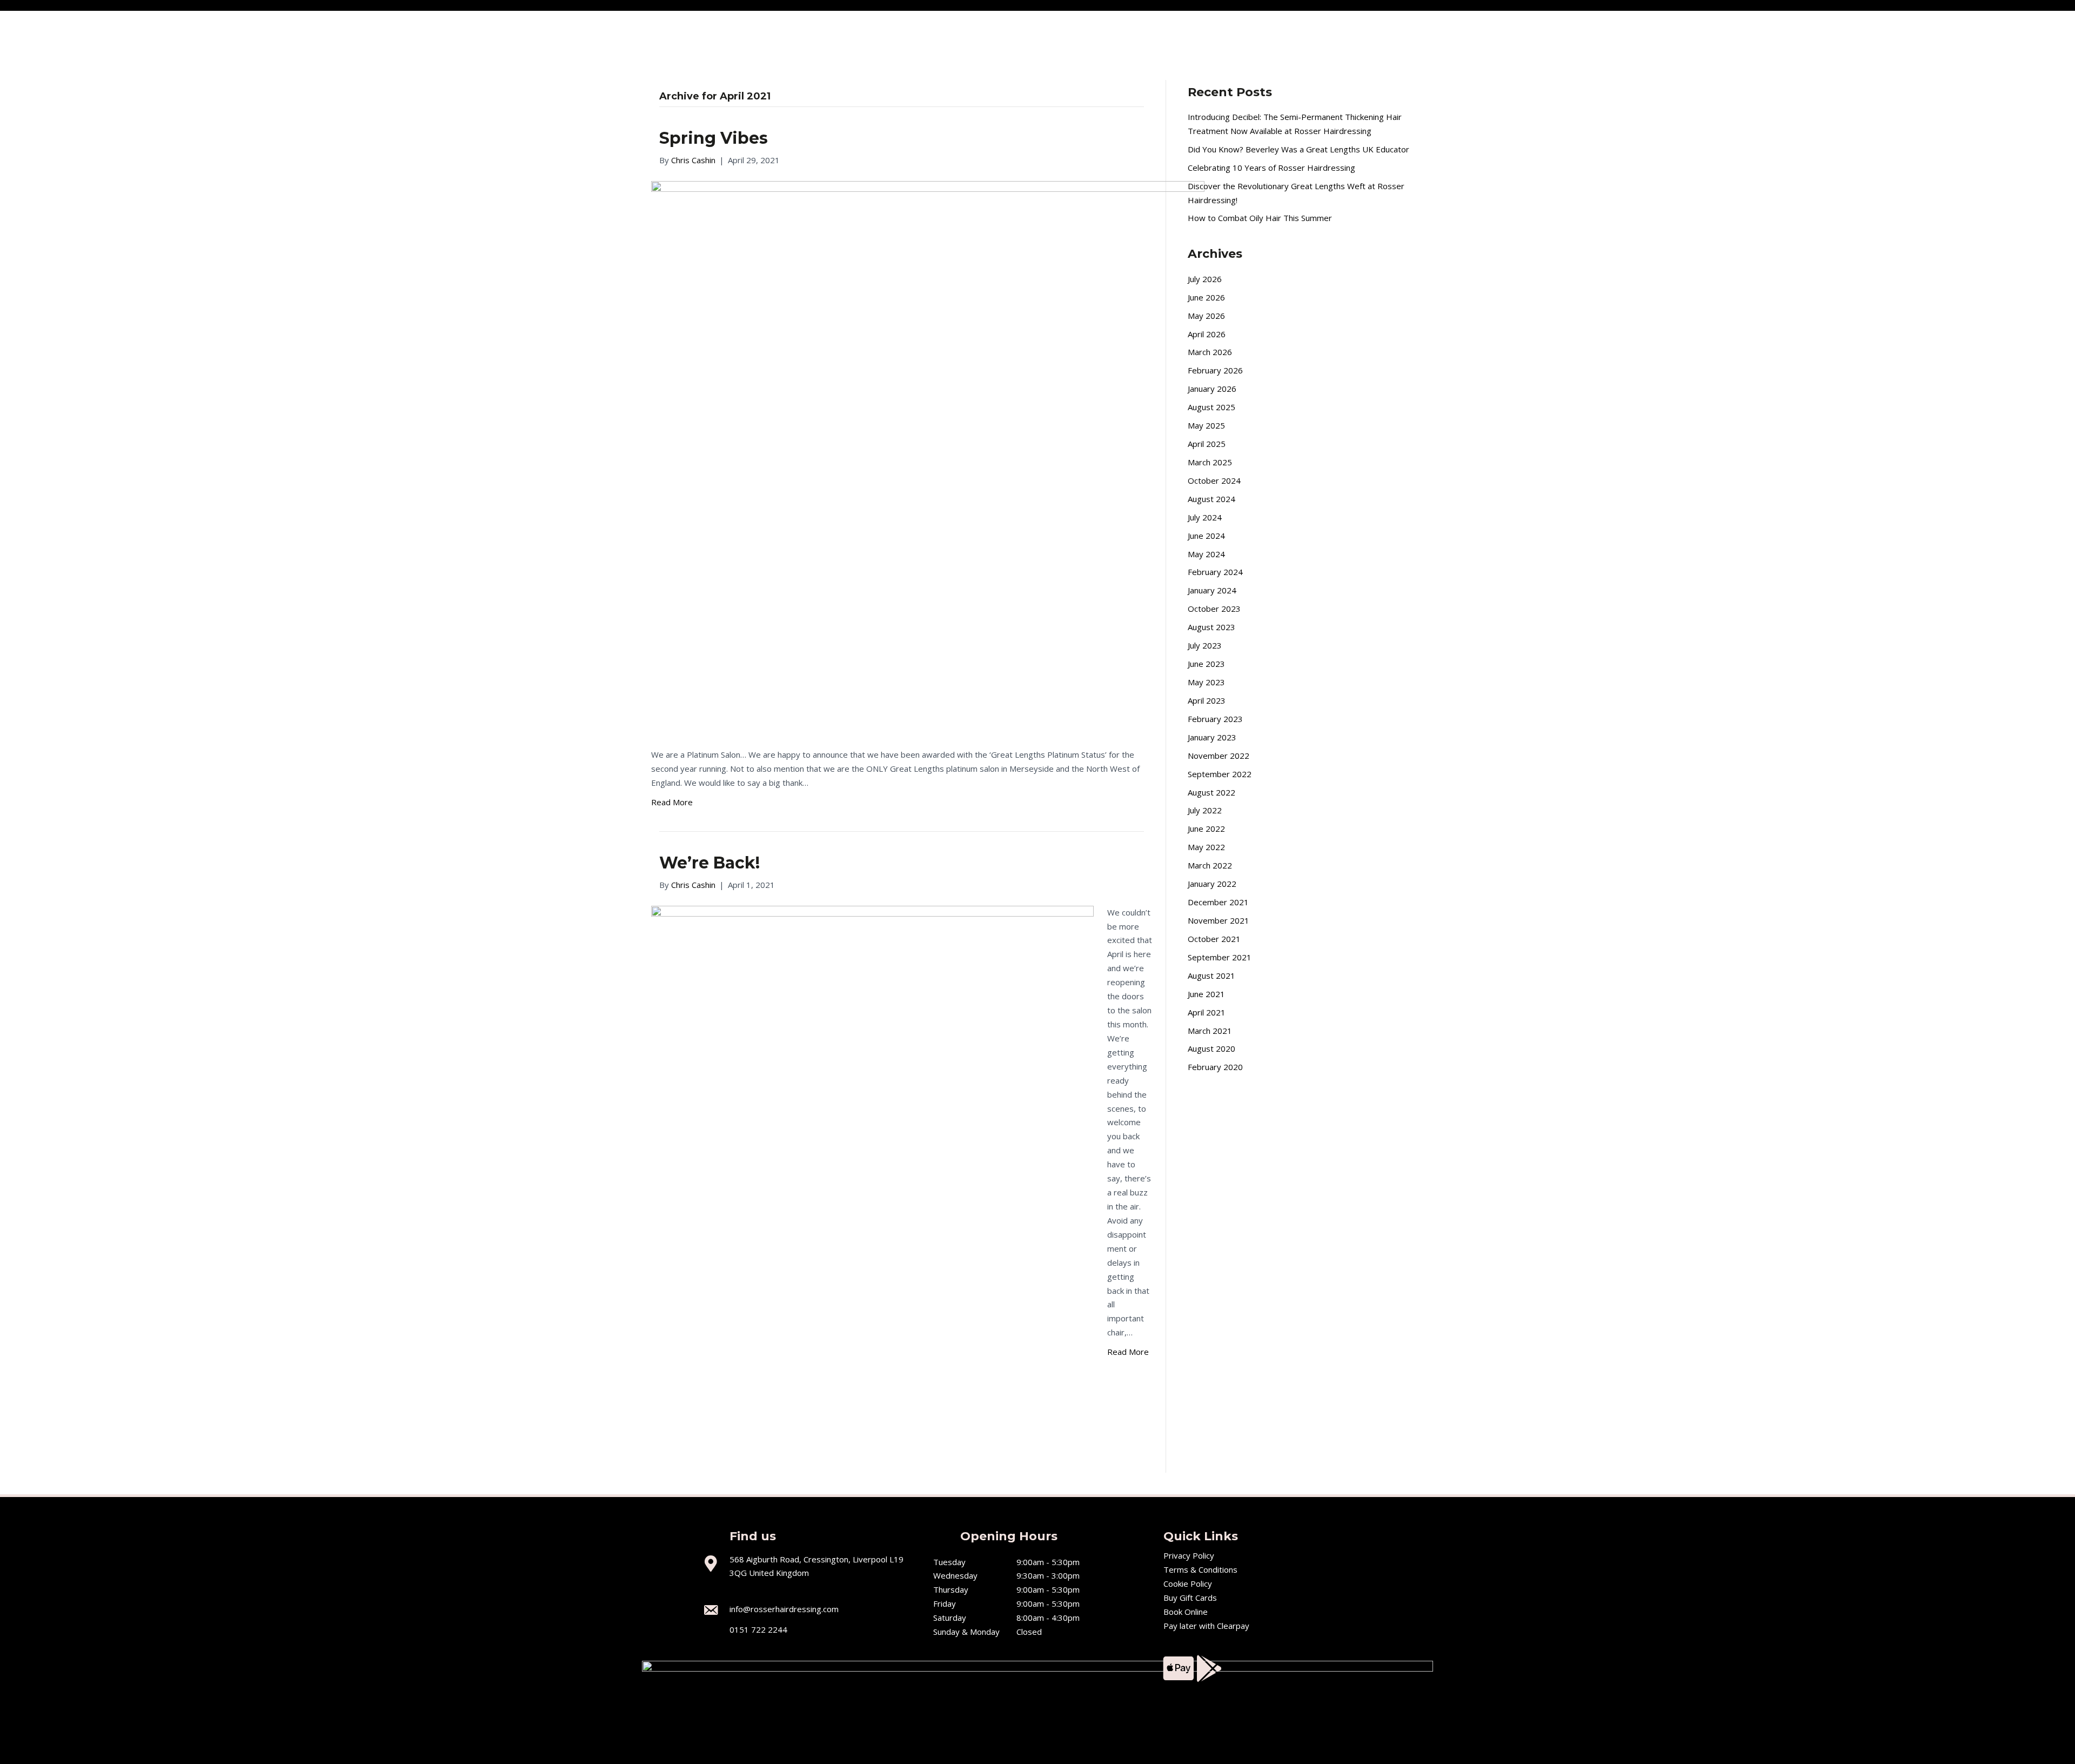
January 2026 (1212, 389)
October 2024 (1214, 480)
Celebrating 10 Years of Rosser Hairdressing (1271, 168)
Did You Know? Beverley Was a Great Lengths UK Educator (1298, 149)
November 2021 (1219, 920)
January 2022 (1212, 884)
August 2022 (1211, 792)
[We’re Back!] (872, 1181)
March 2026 (1210, 352)
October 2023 (1214, 609)
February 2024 (1215, 572)
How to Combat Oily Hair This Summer (1260, 218)
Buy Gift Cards (1190, 1598)
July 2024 (1205, 517)
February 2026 (1215, 370)
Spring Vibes (714, 138)
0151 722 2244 (758, 1629)
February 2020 (1215, 1067)
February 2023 (1215, 719)
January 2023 (1212, 737)
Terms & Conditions (1200, 1569)
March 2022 (1210, 865)
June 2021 (1206, 994)
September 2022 (1220, 774)
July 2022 (1205, 810)
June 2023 (1206, 664)
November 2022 (1219, 756)
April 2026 (1207, 334)
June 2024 (1206, 536)
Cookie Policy (1188, 1583)
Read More (672, 802)
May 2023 (1206, 682)
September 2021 (1220, 957)
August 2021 (1211, 975)
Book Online (1186, 1612)
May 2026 (1206, 316)
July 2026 (1205, 279)
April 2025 (1207, 444)
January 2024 (1212, 590)
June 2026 (1206, 297)
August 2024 (1211, 499)
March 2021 (1210, 1031)
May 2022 (1206, 847)
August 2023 (1211, 627)
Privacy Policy (1189, 1555)
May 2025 (1206, 425)
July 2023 (1205, 645)
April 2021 (1207, 1012)
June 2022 (1206, 828)
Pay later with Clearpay (1206, 1626)
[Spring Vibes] (928, 457)
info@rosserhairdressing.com (784, 1609)
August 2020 (1211, 1048)
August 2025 (1211, 407)
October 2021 (1214, 939)
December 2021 (1218, 902)
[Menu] (20, 31)
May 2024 (1206, 554)
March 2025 (1210, 462)
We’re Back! (709, 863)
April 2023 (1207, 700)
